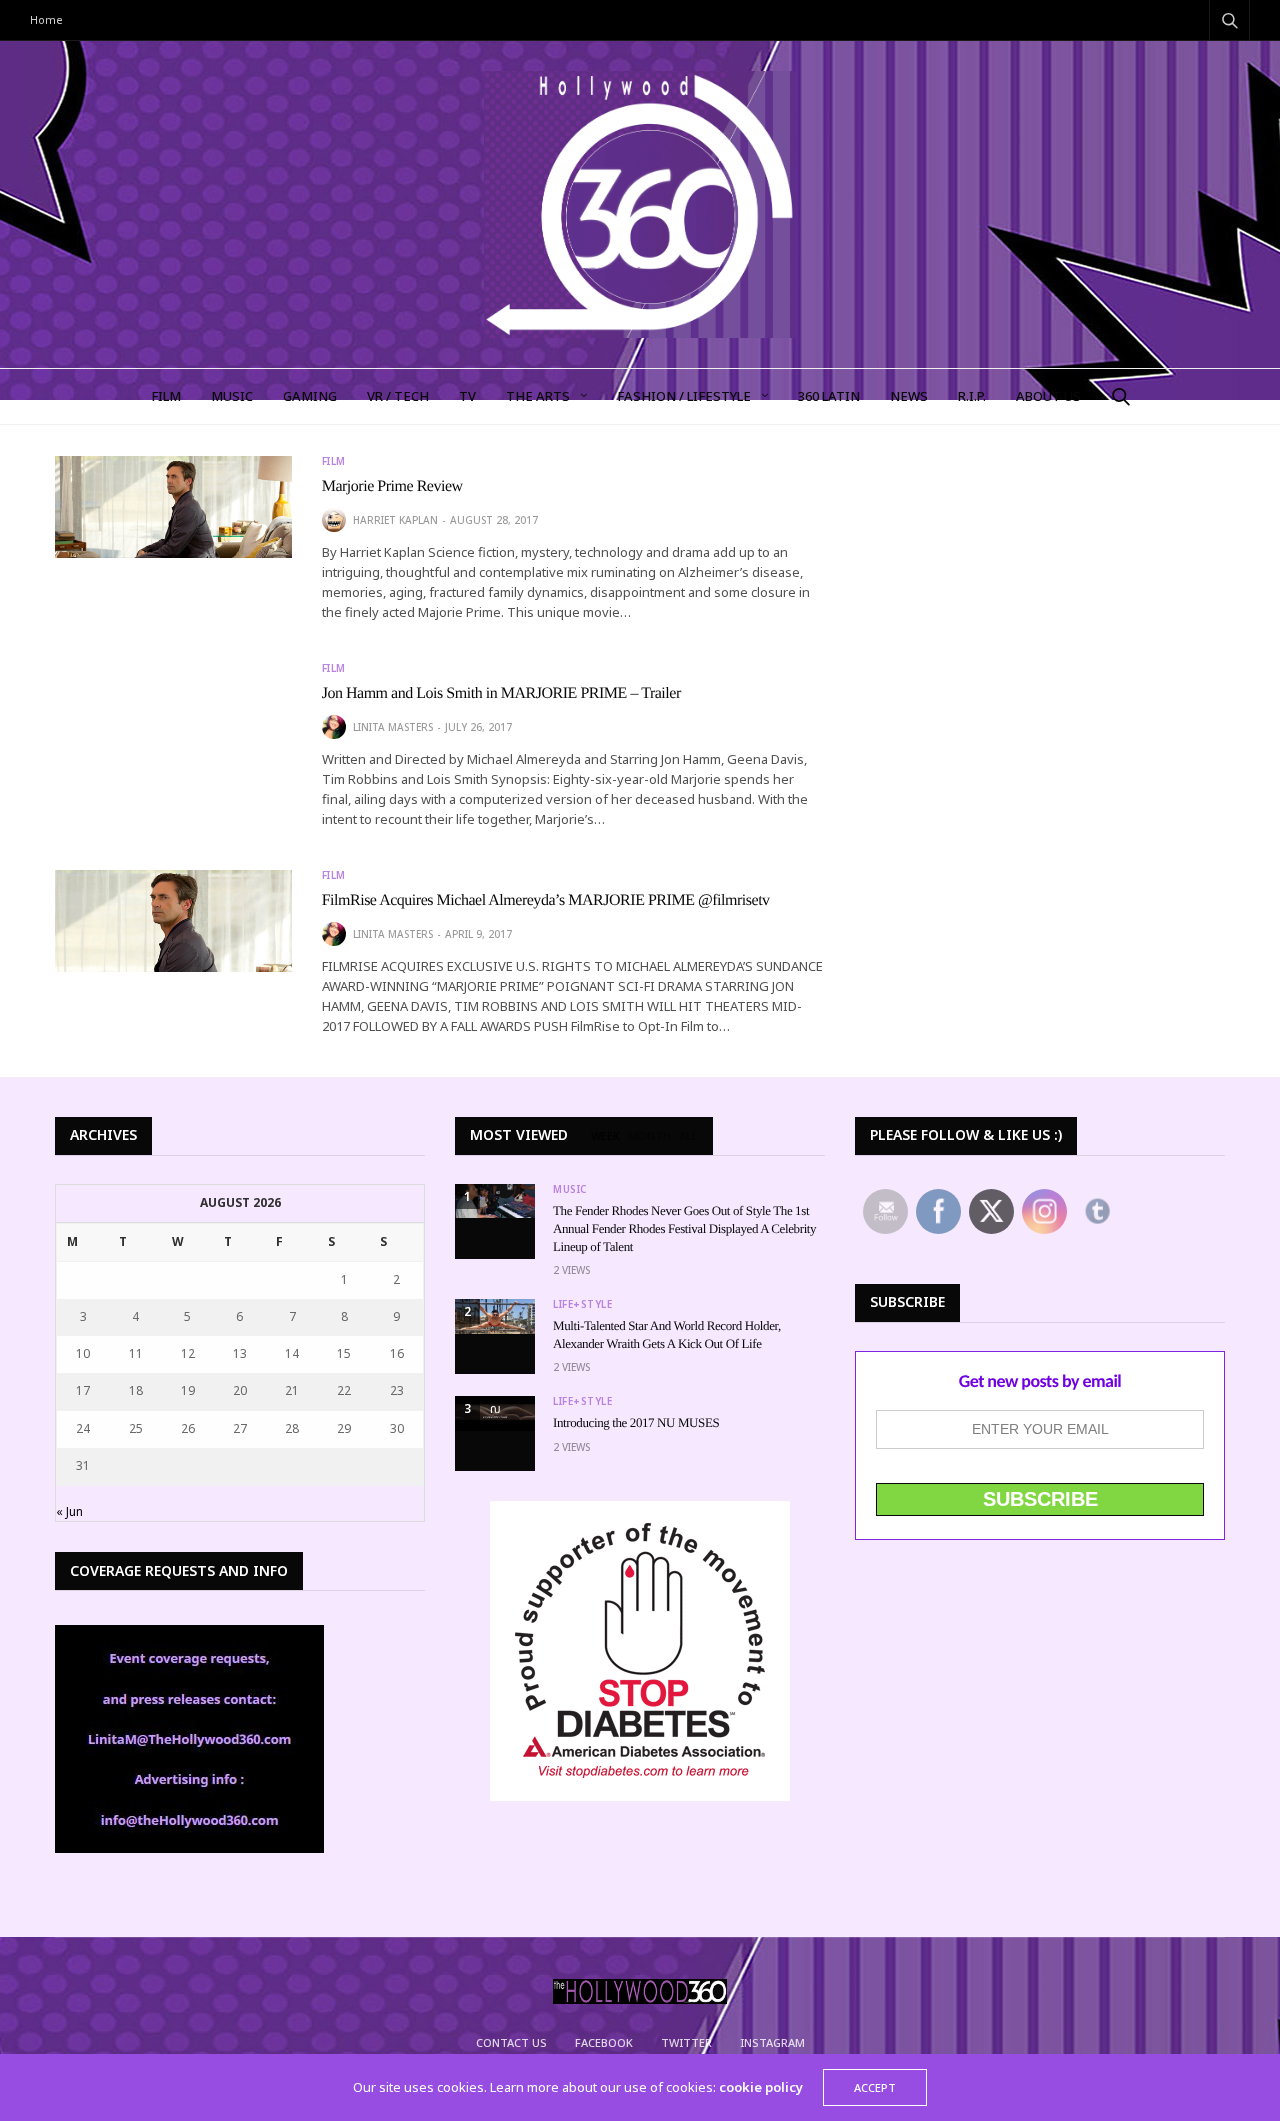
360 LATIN (829, 396)
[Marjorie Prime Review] (173, 507)
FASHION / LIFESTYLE (684, 396)
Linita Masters (393, 727)
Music (570, 1189)
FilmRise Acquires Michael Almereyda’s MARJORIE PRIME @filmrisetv (546, 900)
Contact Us (511, 2042)
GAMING (310, 396)
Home (46, 19)
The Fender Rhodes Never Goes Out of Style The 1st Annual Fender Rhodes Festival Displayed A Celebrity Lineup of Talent (684, 1228)
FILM (166, 396)
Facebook (604, 2042)
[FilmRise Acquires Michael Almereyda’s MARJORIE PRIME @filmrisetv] (173, 921)
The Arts (538, 396)
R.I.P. (972, 396)
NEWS (909, 396)
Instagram (772, 2042)
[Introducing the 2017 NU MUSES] (495, 1413)
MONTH (649, 1136)
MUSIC (232, 396)
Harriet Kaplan (395, 520)
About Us (1048, 396)
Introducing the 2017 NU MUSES (636, 1422)
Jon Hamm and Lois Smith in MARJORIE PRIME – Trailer (501, 693)
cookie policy (761, 2087)
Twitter (686, 2042)
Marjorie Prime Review (392, 486)
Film (334, 461)
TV (467, 396)
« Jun (69, 1511)
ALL (688, 1136)
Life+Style (582, 1304)
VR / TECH (398, 396)
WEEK (605, 1136)
